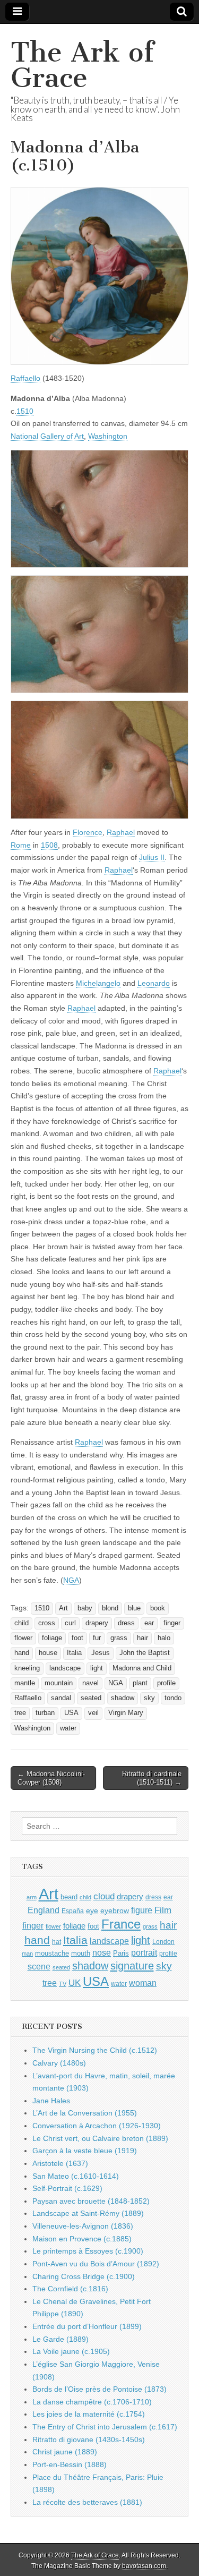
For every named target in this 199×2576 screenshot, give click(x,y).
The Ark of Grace (82, 65)
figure (142, 1910)
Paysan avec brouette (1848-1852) (91, 2201)
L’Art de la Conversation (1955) (85, 2113)
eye (92, 1910)
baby (85, 1608)
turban (45, 1713)
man (27, 1954)
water (68, 1728)
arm (32, 1897)
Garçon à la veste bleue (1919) (85, 2151)
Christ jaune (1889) (65, 2452)
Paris (121, 1954)
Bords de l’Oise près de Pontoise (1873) (99, 2389)
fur (97, 1638)
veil (93, 1713)
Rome (21, 845)
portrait (144, 1952)
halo (164, 1638)
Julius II (152, 857)
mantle (25, 1683)
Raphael (121, 832)
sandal (61, 1698)
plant (140, 1683)
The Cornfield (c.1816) (70, 2289)
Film (163, 1910)
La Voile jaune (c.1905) (71, 2351)
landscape (65, 1668)
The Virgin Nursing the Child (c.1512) (95, 2050)
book (158, 1608)
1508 (49, 845)
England (44, 1910)
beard (69, 1897)
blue (134, 1608)
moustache (52, 1953)
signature (132, 1966)
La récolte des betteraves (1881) (87, 2502)
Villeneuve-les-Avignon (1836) (83, 2226)
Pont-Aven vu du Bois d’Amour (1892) (96, 2264)
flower (23, 1638)
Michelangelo (98, 983)
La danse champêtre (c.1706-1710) (92, 2402)
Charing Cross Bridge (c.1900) (84, 2276)
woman (143, 1983)
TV (63, 1984)
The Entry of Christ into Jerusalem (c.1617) (105, 2427)
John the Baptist (145, 1653)
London (163, 1942)
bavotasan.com (144, 2566)
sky (149, 1698)
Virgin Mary (126, 1713)
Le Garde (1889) (60, 2339)
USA (71, 1713)
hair (142, 1638)
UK (75, 1983)
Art (63, 1608)
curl (70, 1623)
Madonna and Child (142, 1668)
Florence (88, 832)
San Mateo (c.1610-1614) (76, 2176)
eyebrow (115, 1910)
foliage (52, 1638)
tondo (173, 1698)
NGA (71, 1580)
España (73, 1911)
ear (149, 1623)
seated (91, 1698)
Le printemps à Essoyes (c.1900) (88, 2251)
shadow (123, 1698)
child (21, 1623)
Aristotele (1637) (60, 2163)
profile (166, 1683)
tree (20, 1713)
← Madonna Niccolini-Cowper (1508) (51, 1778)
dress (126, 1623)
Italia (74, 1653)
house (48, 1653)
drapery (97, 1623)
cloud (104, 1896)
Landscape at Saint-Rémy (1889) (88, 2213)
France (121, 1924)
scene (39, 1967)
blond (110, 1608)
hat (57, 1942)
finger (172, 1623)
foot (77, 1638)
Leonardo (154, 983)
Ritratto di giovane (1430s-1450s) (89, 2439)
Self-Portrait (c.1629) (67, 2188)
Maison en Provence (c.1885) (82, 2239)
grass (119, 1638)
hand (22, 1653)
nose (102, 1953)
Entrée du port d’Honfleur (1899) (87, 2326)
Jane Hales (51, 2101)
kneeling (27, 1668)
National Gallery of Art (47, 436)
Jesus (101, 1653)
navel (90, 1683)
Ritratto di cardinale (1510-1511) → (152, 1778)
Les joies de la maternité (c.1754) (89, 2414)
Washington (108, 436)
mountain (59, 1683)
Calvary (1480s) (59, 2063)
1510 (25, 411)
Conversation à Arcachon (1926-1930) (97, 2126)
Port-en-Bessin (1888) (70, 2464)
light (97, 1668)
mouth (81, 1953)
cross (47, 1623)
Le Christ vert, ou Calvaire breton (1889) (100, 2138)
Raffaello (25, 378)
